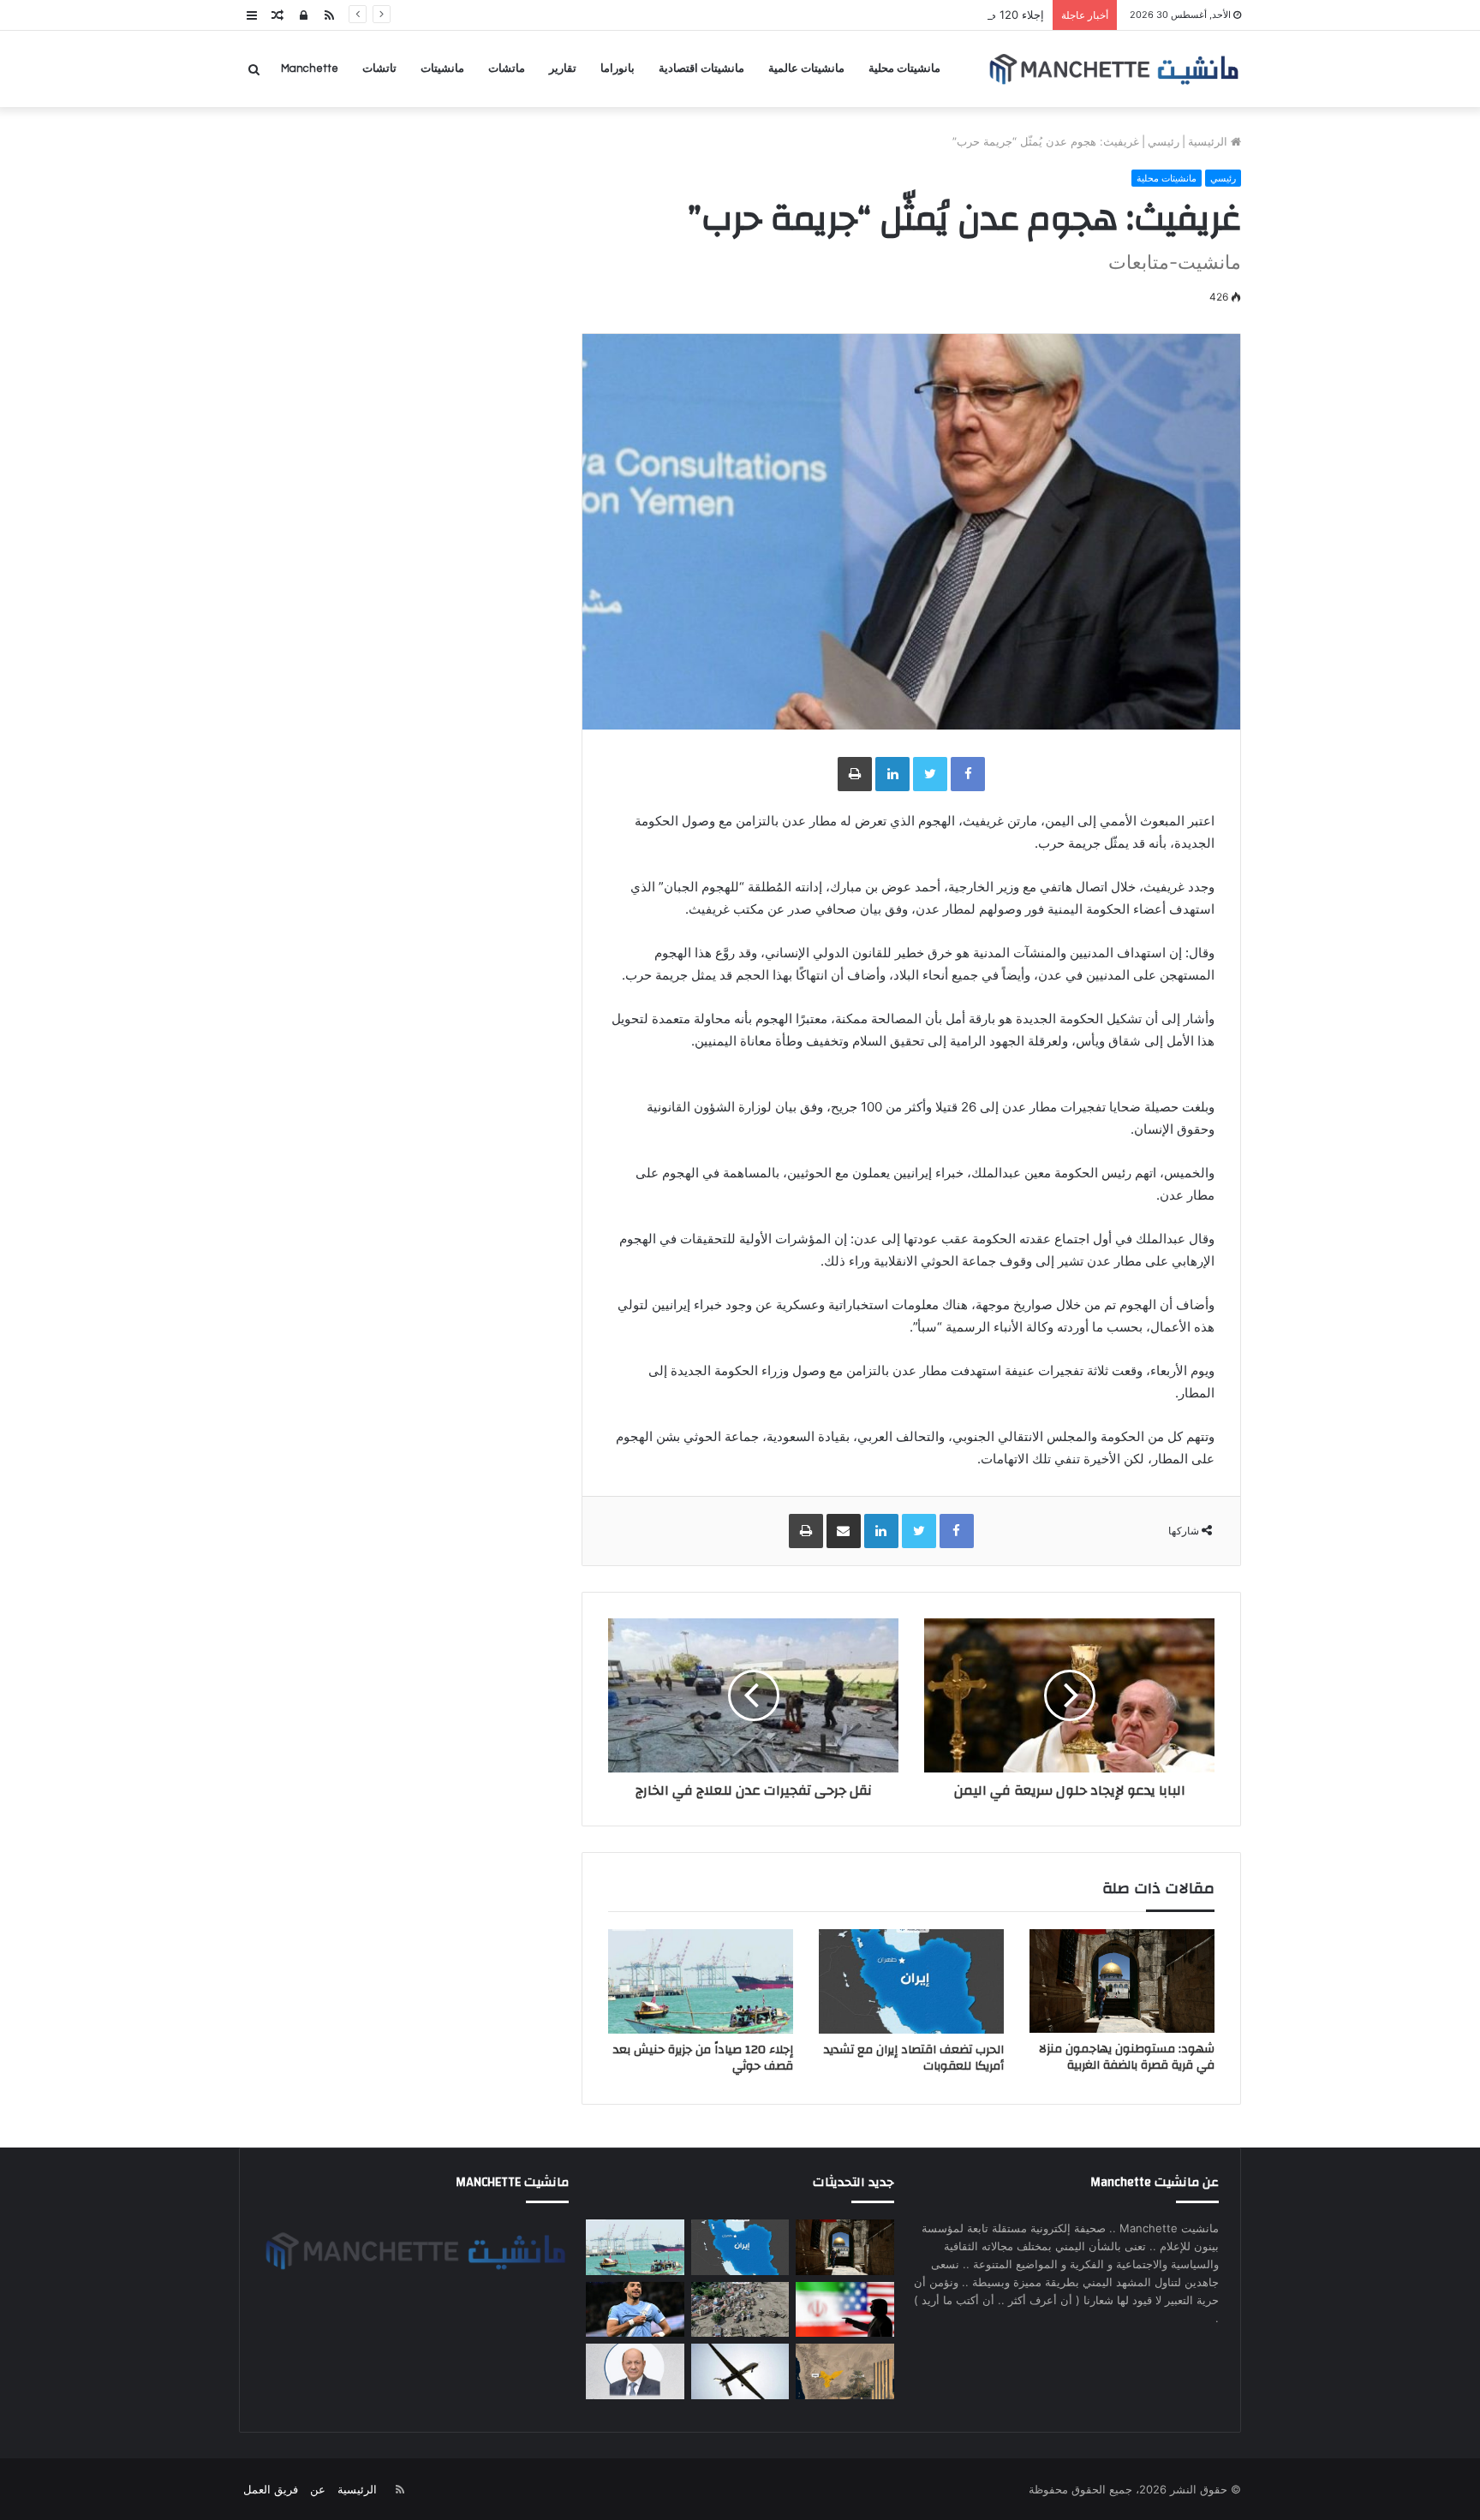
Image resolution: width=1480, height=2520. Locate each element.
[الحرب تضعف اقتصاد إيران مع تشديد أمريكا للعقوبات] (911, 1981)
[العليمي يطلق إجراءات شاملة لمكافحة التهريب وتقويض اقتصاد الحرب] (635, 2371)
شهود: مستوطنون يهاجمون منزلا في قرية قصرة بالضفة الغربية (1127, 2057)
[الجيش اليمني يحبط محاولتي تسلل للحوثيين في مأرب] (844, 2371)
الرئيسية (1209, 141)
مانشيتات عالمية (806, 69)
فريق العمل (271, 2489)
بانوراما (618, 69)
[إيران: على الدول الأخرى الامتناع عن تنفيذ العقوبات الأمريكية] (844, 2310)
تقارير (563, 69)
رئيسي (1164, 141)
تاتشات (379, 69)
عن (318, 2489)
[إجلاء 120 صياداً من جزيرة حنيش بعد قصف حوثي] (701, 1981)
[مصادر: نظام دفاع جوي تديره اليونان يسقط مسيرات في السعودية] (740, 2371)
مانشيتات (442, 69)
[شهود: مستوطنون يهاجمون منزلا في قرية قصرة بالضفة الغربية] (1122, 1981)
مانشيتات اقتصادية (701, 69)
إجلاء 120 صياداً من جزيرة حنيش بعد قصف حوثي (929, 15)
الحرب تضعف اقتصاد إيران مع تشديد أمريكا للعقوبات (914, 2058)
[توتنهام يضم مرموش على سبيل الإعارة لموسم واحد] (635, 2310)
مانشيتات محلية (904, 69)
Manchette (310, 69)
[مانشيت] (1113, 69)
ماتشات (507, 69)
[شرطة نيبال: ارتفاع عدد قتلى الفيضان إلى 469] (740, 2310)
